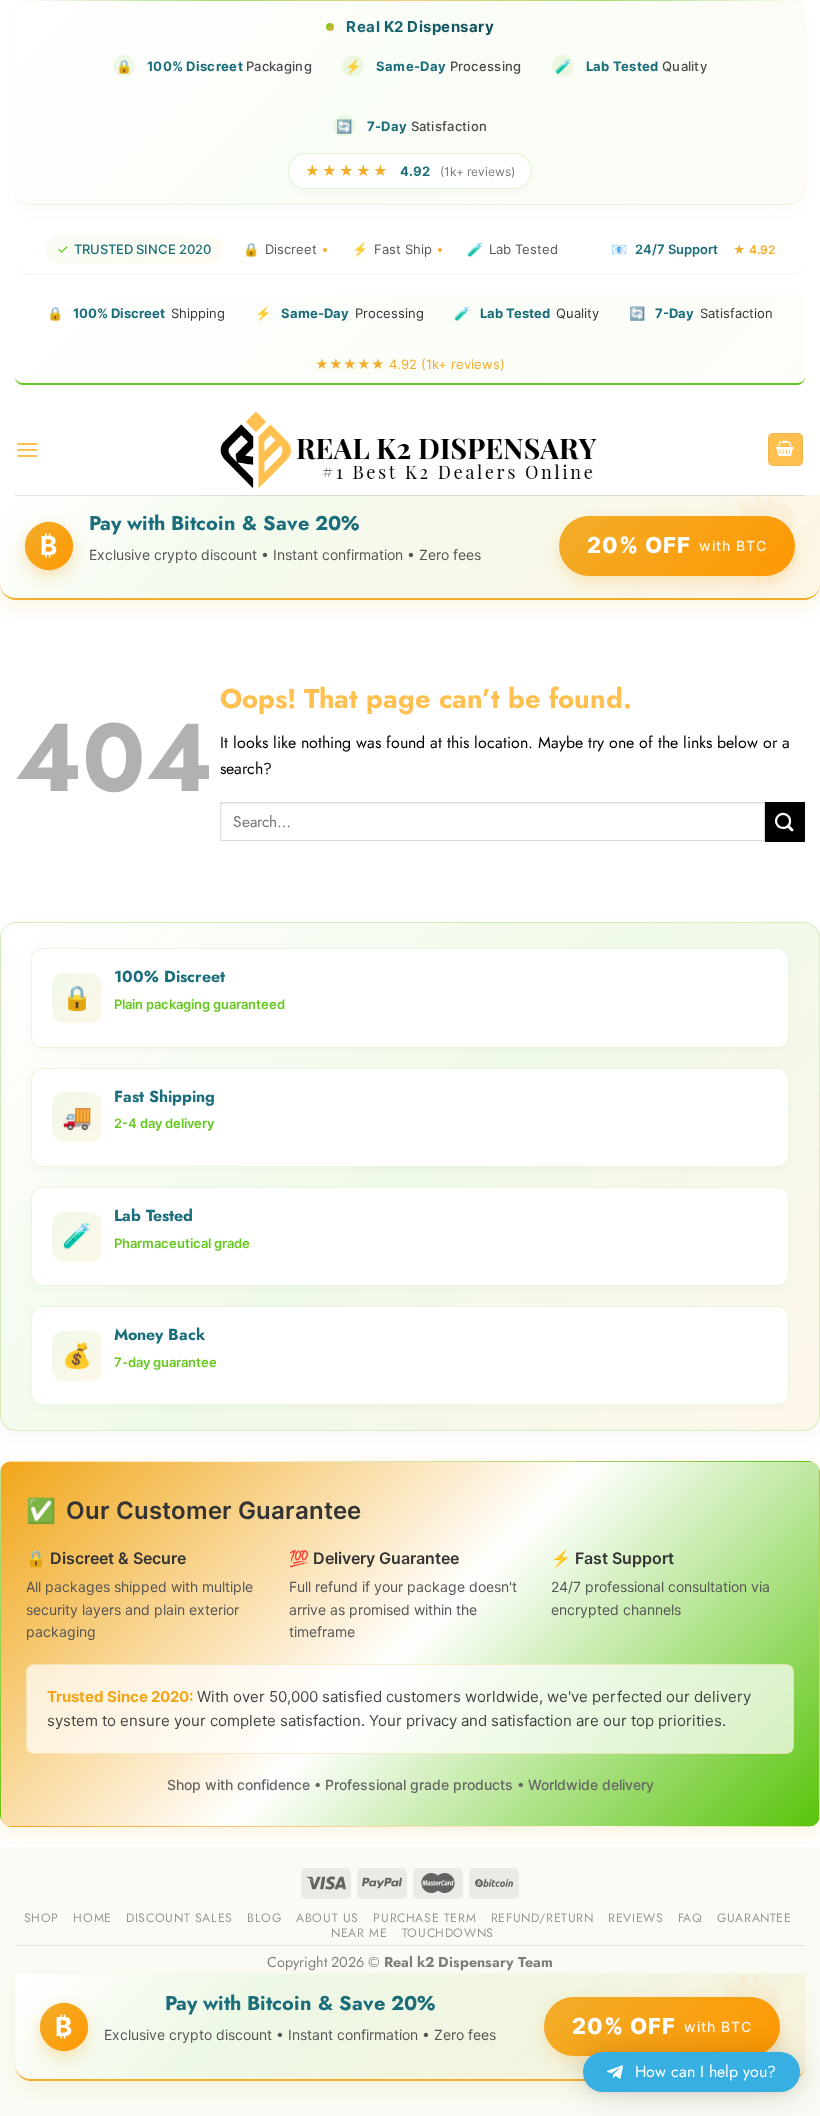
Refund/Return (542, 1918)
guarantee (754, 1918)
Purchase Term (424, 1918)
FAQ (690, 1918)
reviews (635, 1918)
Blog (264, 1918)
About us (327, 1918)
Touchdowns (448, 1933)
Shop (41, 1918)
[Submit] (785, 821)
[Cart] (786, 449)
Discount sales (179, 1918)
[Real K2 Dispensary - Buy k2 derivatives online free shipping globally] (410, 449)
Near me (359, 1933)
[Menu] (27, 449)
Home (92, 1918)
